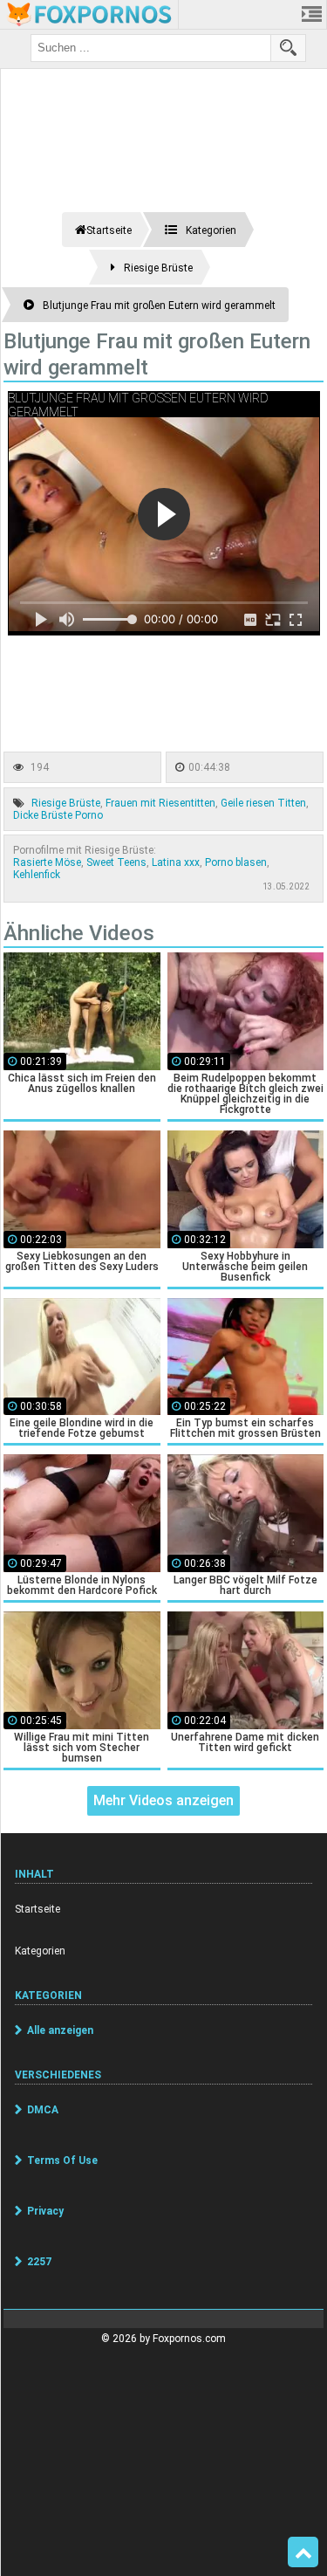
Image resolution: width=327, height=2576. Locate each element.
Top (303, 2552)
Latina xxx (176, 862)
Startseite (37, 1909)
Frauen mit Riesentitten (160, 803)
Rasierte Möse (47, 862)
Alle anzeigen (60, 2030)
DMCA (43, 2110)
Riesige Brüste (66, 803)
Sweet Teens (116, 862)
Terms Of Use (62, 2160)
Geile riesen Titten (263, 803)
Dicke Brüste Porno (58, 815)
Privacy (45, 2211)
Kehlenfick (37, 875)
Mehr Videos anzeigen (163, 1800)
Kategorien (40, 1951)
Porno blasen (236, 862)
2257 (39, 2262)
